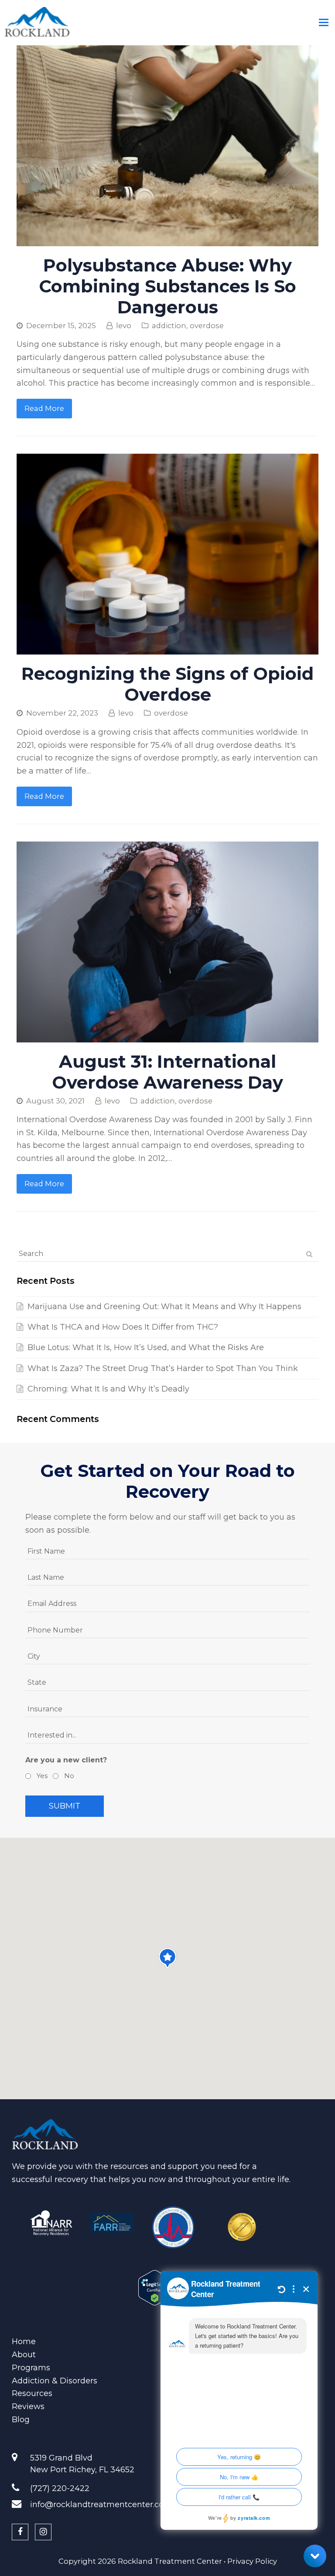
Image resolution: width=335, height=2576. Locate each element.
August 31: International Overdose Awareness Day (167, 1072)
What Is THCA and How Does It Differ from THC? (123, 1327)
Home (24, 2342)
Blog (21, 2420)
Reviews (28, 2406)
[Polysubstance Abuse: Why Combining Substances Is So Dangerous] (167, 239)
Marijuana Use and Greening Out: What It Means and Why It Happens (164, 1307)
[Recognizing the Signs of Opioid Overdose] (167, 648)
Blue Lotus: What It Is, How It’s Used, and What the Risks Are (146, 1347)
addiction (169, 326)
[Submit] (309, 1254)
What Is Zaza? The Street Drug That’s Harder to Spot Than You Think (163, 1368)
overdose (207, 326)
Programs (31, 2368)
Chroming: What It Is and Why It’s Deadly (108, 1389)
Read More (44, 408)
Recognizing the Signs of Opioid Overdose (167, 684)
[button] (167, 1958)
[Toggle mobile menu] (324, 23)
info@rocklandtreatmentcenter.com (101, 2505)
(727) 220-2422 (60, 2488)
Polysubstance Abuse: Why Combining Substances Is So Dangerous (167, 286)
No (68, 1776)
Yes (41, 1776)
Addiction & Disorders (55, 2381)
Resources (32, 2393)
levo (124, 326)
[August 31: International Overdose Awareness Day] (167, 1035)
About (24, 2355)
